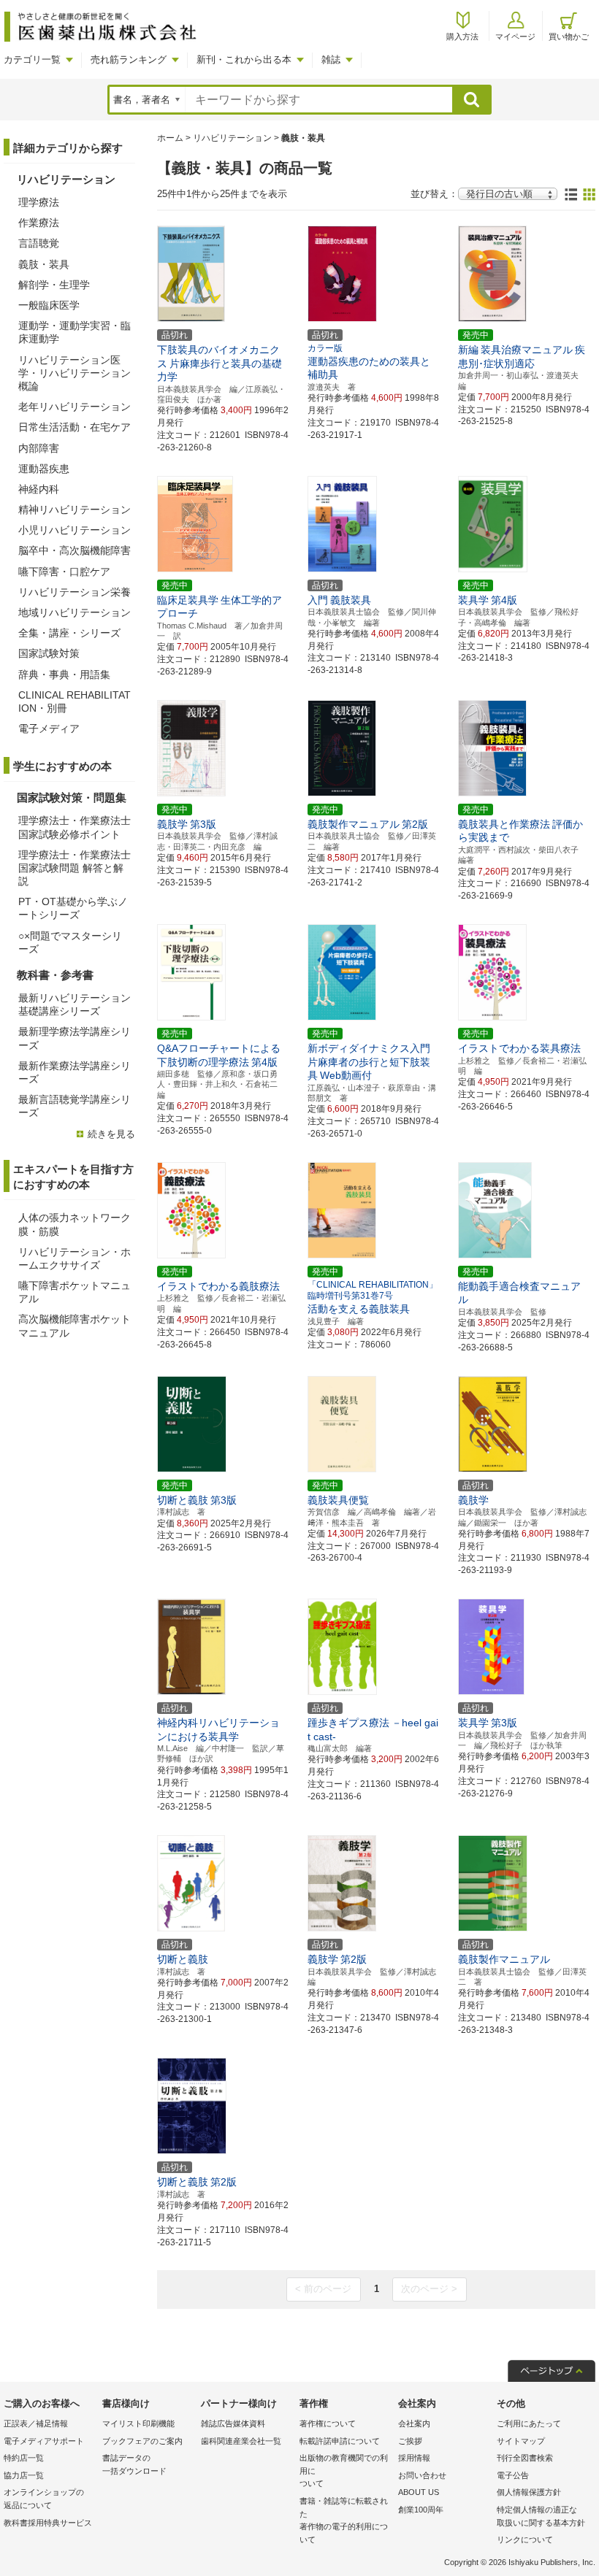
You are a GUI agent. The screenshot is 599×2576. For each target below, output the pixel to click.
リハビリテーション (232, 138)
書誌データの (134, 2464)
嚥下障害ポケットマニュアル (75, 1292)
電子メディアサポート (44, 2441)
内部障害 (39, 448)
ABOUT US (419, 2492)
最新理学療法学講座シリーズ (75, 1038)
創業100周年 (421, 2510)
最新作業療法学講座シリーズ (75, 1072)
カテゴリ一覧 (32, 59)
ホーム (170, 138)
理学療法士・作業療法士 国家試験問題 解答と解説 (75, 868)
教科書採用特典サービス (48, 2523)
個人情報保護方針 (529, 2492)
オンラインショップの (44, 2499)
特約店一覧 (24, 2458)
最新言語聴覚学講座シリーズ (75, 1106)
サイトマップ (521, 2441)
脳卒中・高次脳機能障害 (75, 550)
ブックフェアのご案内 (142, 2441)
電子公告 (513, 2475)
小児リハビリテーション (75, 530)
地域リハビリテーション (75, 612)
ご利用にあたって (529, 2423)
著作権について (328, 2423)
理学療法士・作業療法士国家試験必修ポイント (75, 827)
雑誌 (331, 59)
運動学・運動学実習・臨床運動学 (75, 332)
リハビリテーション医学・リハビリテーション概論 (75, 373)
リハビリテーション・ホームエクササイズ (75, 1258)
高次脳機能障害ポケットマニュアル (75, 1326)
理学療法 (39, 202)
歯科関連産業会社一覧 (241, 2441)
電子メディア (49, 728)
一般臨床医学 (49, 305)
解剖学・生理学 (54, 285)
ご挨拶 (410, 2441)
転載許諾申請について (340, 2441)
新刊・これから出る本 (244, 59)
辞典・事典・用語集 (64, 674)
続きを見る (111, 1134)
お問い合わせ (422, 2475)
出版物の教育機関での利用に (344, 2471)
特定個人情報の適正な (541, 2516)
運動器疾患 (44, 469)
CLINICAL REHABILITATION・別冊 (75, 701)
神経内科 (39, 489)
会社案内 (414, 2423)
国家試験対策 (49, 653)
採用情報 (414, 2458)
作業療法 (39, 223)
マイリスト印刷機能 (138, 2423)
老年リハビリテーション (75, 407)
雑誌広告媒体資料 (233, 2423)
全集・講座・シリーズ (69, 633)
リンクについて (525, 2540)
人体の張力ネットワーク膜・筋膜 (75, 1224)
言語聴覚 (39, 243)
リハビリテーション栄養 (75, 592)
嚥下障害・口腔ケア (64, 572)
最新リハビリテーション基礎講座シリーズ (75, 1004)
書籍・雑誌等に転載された (344, 2520)
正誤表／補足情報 (36, 2423)
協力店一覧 (24, 2475)
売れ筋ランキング (129, 59)
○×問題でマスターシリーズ (70, 942)
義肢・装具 (44, 264)
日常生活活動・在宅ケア (75, 427)
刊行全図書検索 (525, 2458)
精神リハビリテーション (75, 510)
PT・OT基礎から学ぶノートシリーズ (73, 908)
